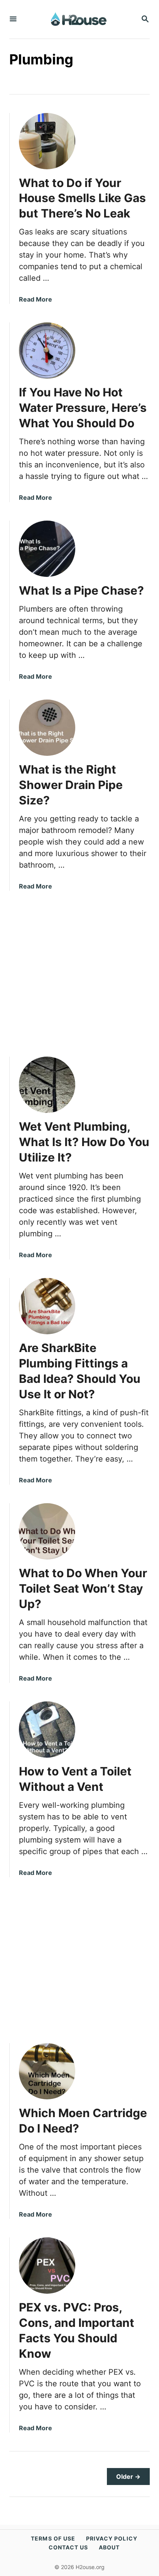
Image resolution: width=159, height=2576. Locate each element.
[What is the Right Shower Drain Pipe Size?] (47, 728)
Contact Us (69, 2547)
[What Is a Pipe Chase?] (47, 549)
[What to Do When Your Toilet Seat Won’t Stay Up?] (47, 1531)
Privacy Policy (112, 2538)
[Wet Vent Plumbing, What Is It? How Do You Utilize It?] (47, 1085)
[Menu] (13, 19)
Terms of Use (53, 2538)
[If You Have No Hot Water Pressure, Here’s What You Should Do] (47, 351)
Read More (36, 299)
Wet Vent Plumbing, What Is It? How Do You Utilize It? (84, 1142)
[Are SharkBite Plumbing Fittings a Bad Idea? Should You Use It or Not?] (47, 1306)
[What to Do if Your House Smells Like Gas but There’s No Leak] (47, 141)
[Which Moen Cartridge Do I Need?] (47, 2071)
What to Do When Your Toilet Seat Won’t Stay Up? (83, 1588)
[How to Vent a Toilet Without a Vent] (47, 1730)
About (109, 2547)
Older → (128, 2477)
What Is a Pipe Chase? (81, 590)
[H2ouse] (79, 19)
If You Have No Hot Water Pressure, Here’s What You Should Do (83, 408)
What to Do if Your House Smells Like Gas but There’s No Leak (82, 198)
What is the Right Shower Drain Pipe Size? (71, 785)
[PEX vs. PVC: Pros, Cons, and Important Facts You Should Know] (47, 2266)
